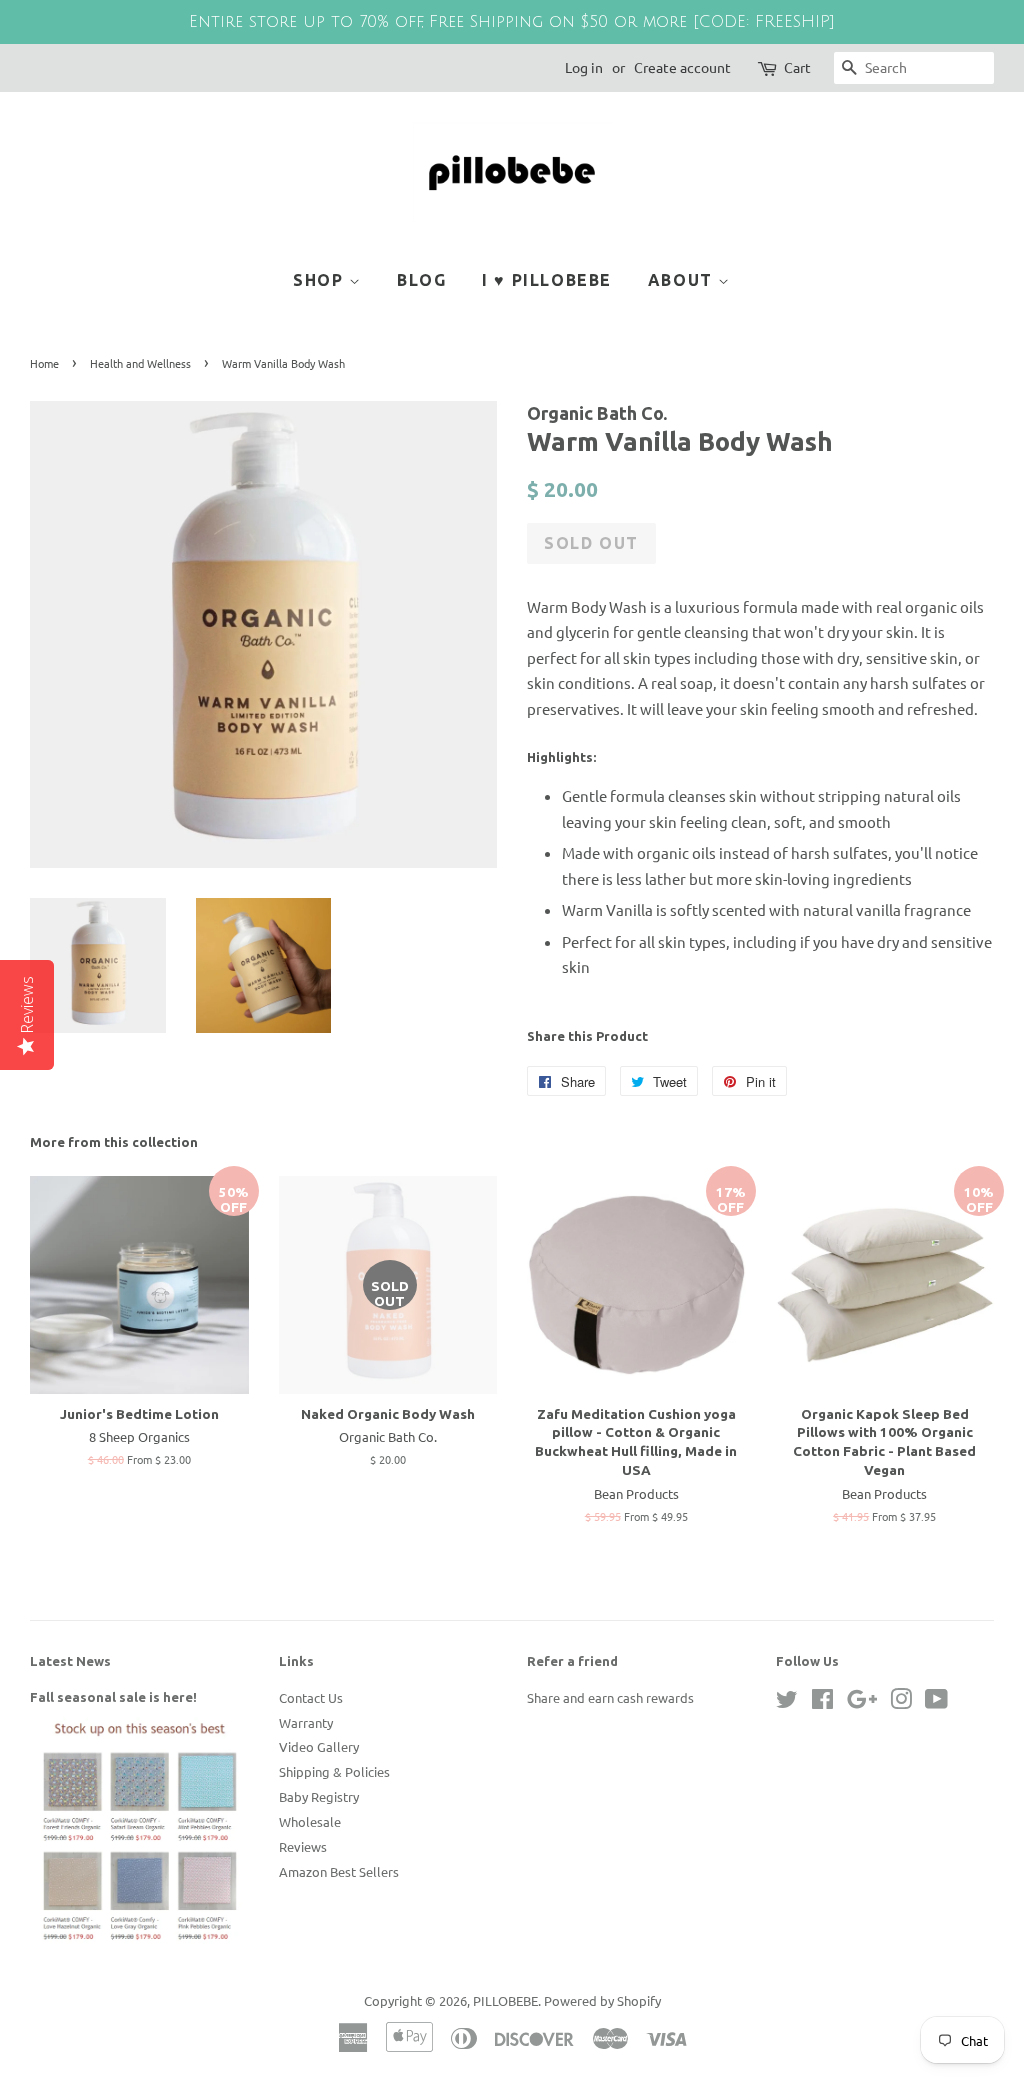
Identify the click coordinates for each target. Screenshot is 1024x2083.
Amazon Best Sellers (339, 1871)
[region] (512, 22)
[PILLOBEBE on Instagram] (901, 1702)
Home (44, 363)
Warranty (306, 1722)
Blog (421, 280)
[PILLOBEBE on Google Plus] (862, 1702)
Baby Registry (319, 1796)
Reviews (303, 1846)
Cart (797, 67)
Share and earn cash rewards (610, 1697)
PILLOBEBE (505, 2000)
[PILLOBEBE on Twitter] (787, 1702)
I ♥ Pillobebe (547, 280)
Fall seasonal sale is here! (113, 1697)
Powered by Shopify (602, 2000)
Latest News (70, 1661)
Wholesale (310, 1821)
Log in (584, 67)
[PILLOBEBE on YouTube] (936, 1702)
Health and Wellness (140, 363)
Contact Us (311, 1697)
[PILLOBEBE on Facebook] (822, 1702)
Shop (321, 280)
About (683, 280)
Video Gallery (319, 1746)
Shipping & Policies (334, 1771)
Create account (682, 67)
